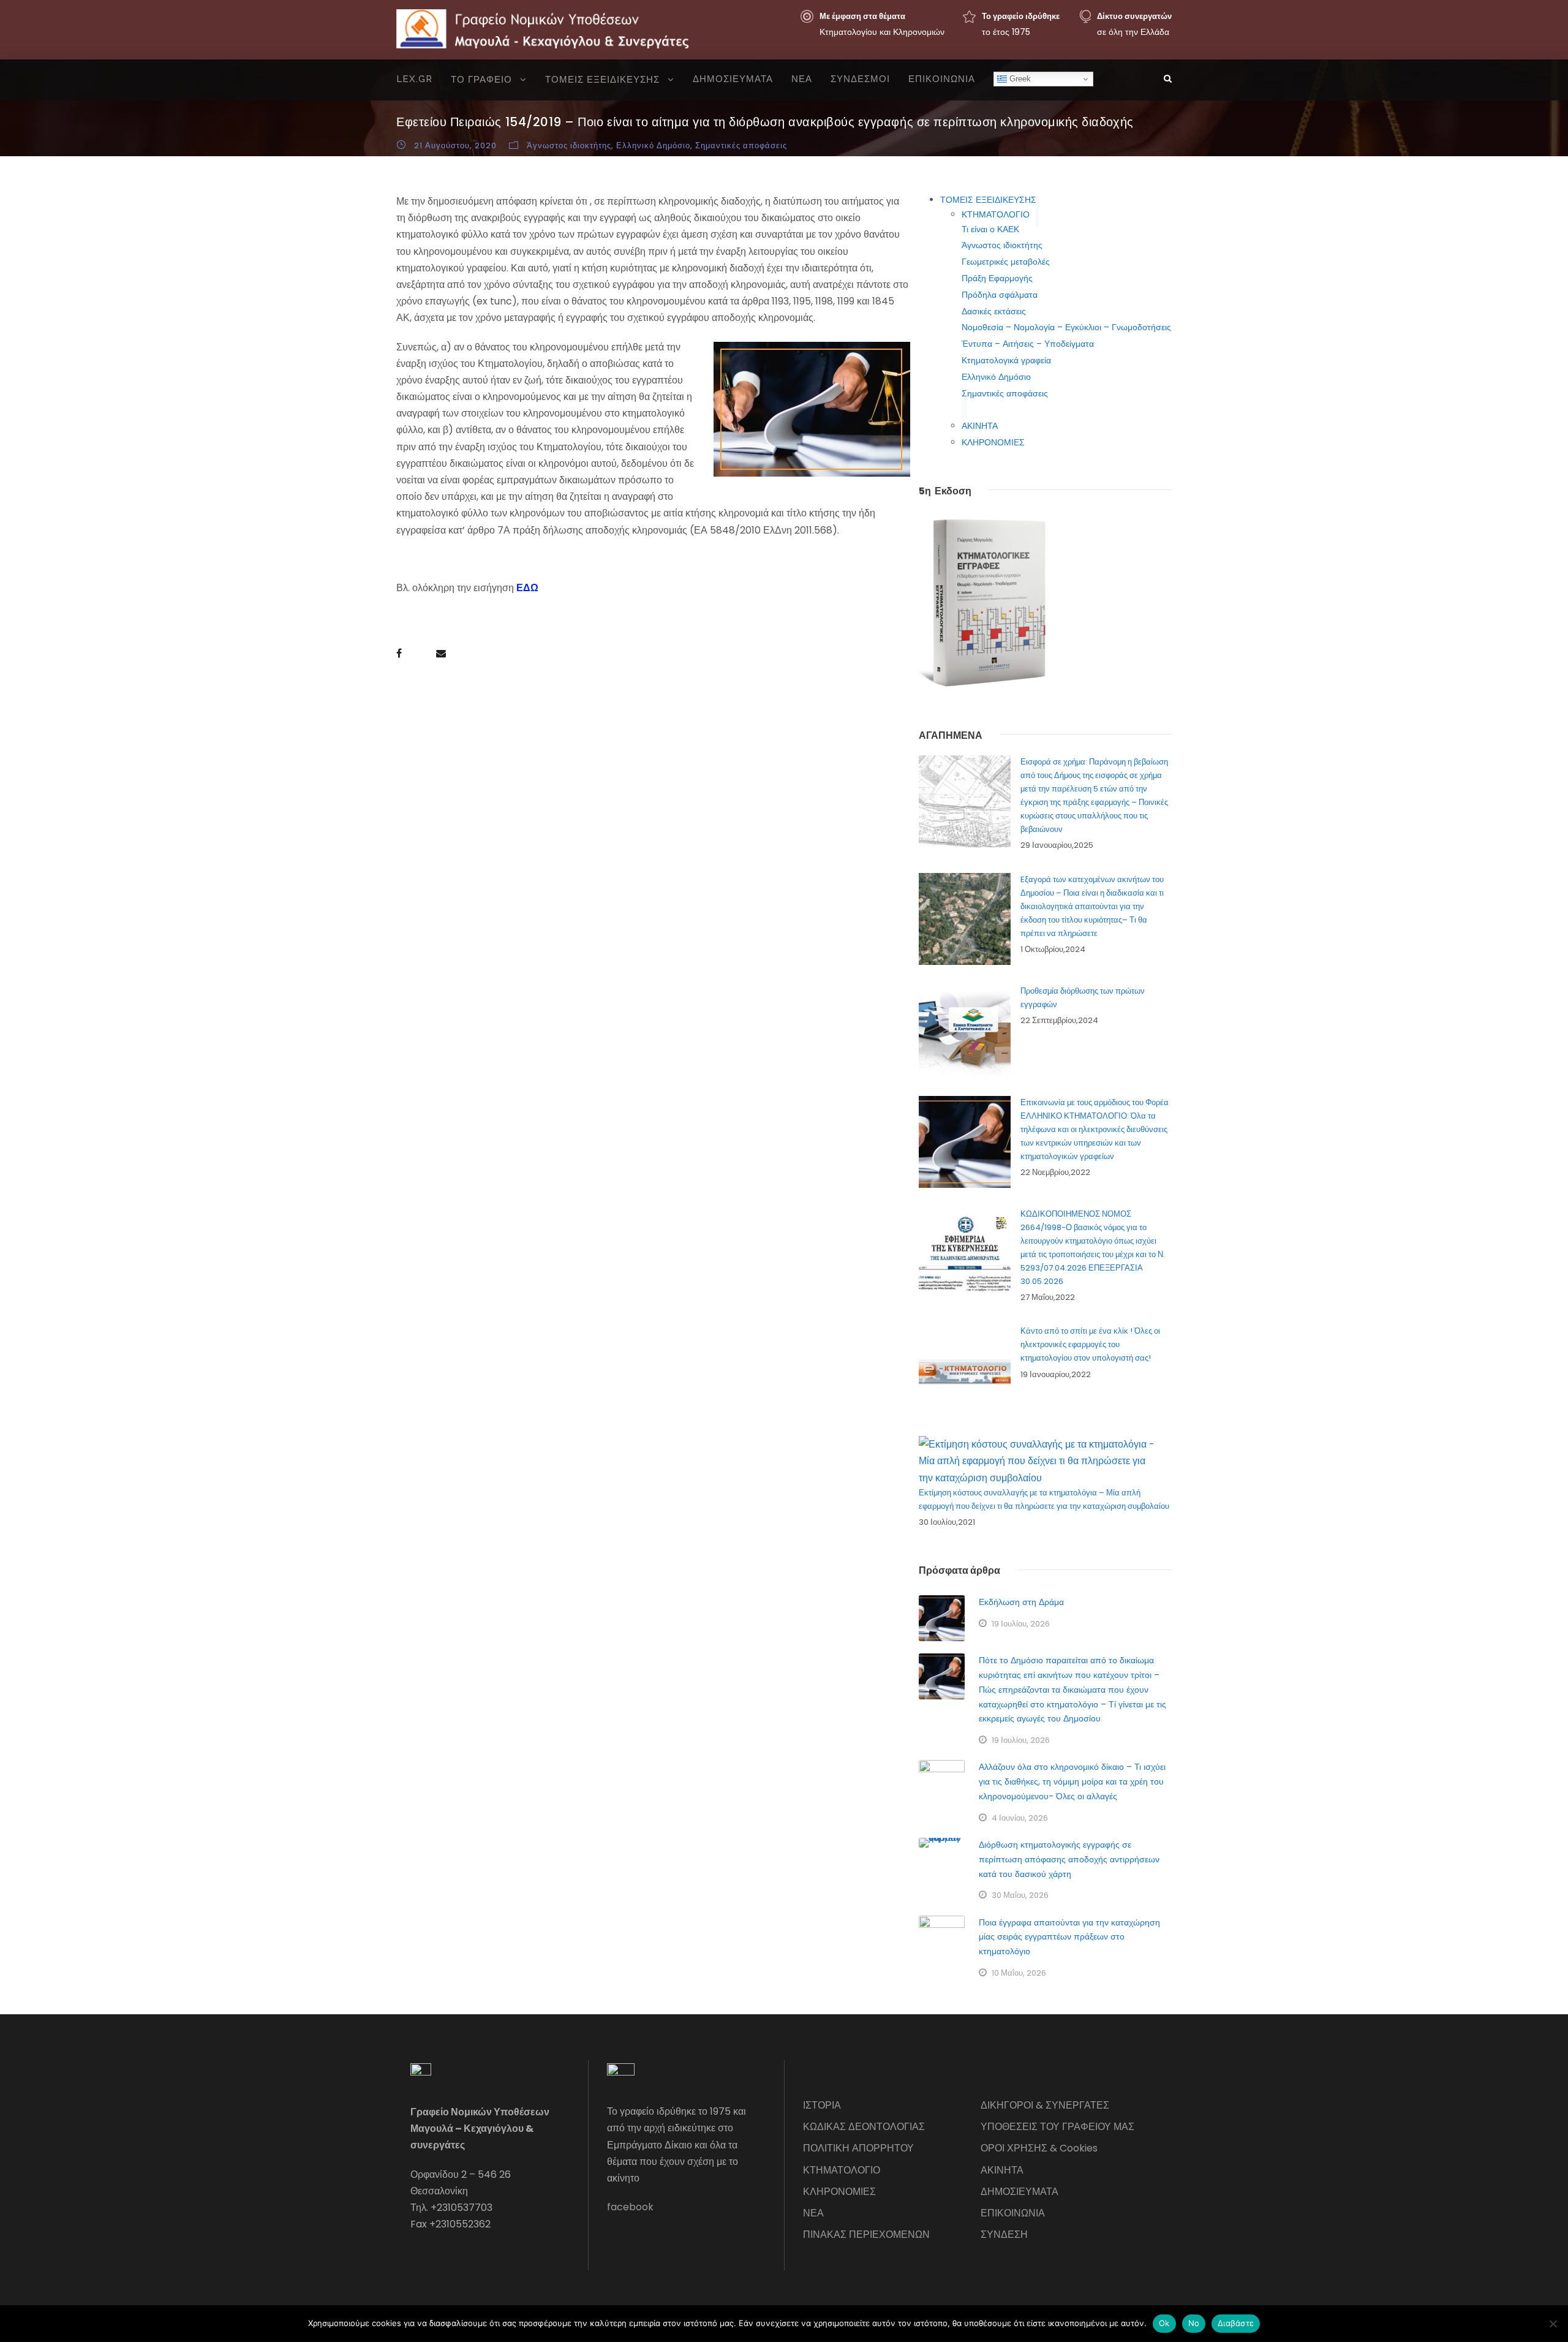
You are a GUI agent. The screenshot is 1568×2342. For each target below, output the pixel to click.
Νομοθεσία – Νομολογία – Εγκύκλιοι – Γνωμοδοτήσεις (1066, 327)
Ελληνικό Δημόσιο (653, 145)
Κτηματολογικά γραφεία (1006, 360)
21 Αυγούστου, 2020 (455, 145)
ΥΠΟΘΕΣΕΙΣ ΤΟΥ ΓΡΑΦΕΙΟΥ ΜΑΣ (1057, 2127)
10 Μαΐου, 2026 (1019, 1973)
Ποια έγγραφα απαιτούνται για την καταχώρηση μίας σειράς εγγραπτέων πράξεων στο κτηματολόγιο (1069, 1937)
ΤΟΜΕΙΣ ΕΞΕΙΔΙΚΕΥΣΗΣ (602, 80)
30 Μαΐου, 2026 (1020, 1895)
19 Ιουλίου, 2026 (1021, 1624)
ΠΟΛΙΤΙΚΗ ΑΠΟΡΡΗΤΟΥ (858, 2148)
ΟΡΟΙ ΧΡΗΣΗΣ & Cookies (1039, 2148)
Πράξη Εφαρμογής (997, 278)
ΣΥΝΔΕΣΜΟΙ (860, 79)
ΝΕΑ (802, 79)
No (1194, 2323)
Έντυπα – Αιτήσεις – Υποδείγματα (1028, 344)
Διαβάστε (1236, 2323)
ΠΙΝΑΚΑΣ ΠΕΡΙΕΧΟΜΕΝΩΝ (866, 2234)
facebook (630, 2207)
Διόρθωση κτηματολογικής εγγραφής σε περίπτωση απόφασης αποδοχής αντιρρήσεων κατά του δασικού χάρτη (1069, 1859)
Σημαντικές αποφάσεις (741, 145)
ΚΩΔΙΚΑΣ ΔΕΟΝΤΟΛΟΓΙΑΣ (864, 2127)
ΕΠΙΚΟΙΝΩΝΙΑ (942, 79)
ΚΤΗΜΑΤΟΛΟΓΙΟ (996, 214)
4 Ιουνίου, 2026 (1020, 1818)
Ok (1164, 2323)
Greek (1019, 79)
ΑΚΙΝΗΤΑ (980, 426)
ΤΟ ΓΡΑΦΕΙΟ (481, 80)
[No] (1553, 2324)
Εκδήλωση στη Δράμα (1021, 1602)
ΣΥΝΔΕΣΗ (1004, 2234)
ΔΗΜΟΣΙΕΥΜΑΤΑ (733, 79)
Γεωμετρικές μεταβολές (1006, 262)
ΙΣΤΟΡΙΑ (822, 2105)
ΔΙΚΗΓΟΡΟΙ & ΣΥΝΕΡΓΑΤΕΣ (1045, 2105)
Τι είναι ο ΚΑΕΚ (990, 229)
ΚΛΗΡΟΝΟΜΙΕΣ (993, 442)
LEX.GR (414, 79)
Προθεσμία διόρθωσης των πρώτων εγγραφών (1083, 998)
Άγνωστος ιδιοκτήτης (569, 145)
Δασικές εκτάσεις (994, 311)
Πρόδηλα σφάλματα (1000, 295)
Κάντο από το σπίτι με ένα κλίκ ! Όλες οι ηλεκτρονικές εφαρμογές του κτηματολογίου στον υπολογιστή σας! (1090, 1344)
